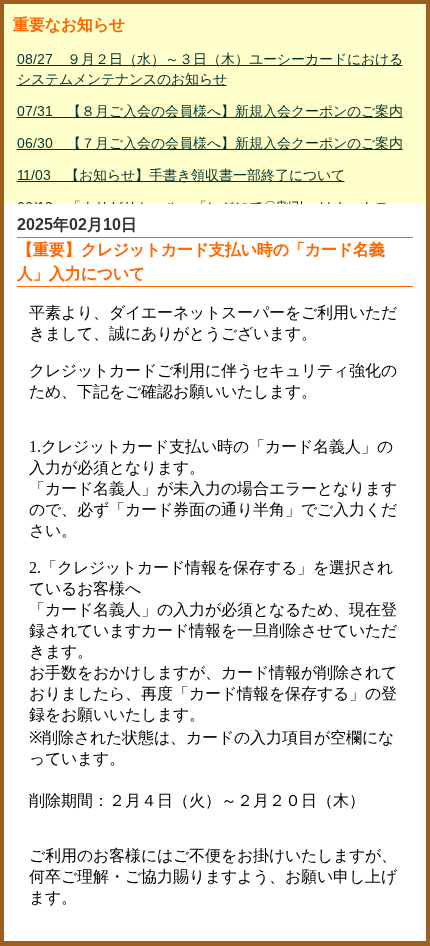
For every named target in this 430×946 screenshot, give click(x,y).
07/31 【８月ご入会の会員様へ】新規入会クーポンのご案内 (210, 111)
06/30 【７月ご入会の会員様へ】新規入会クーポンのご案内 (210, 143)
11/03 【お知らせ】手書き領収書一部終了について (181, 175)
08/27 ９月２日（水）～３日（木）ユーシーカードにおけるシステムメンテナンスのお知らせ (210, 69)
